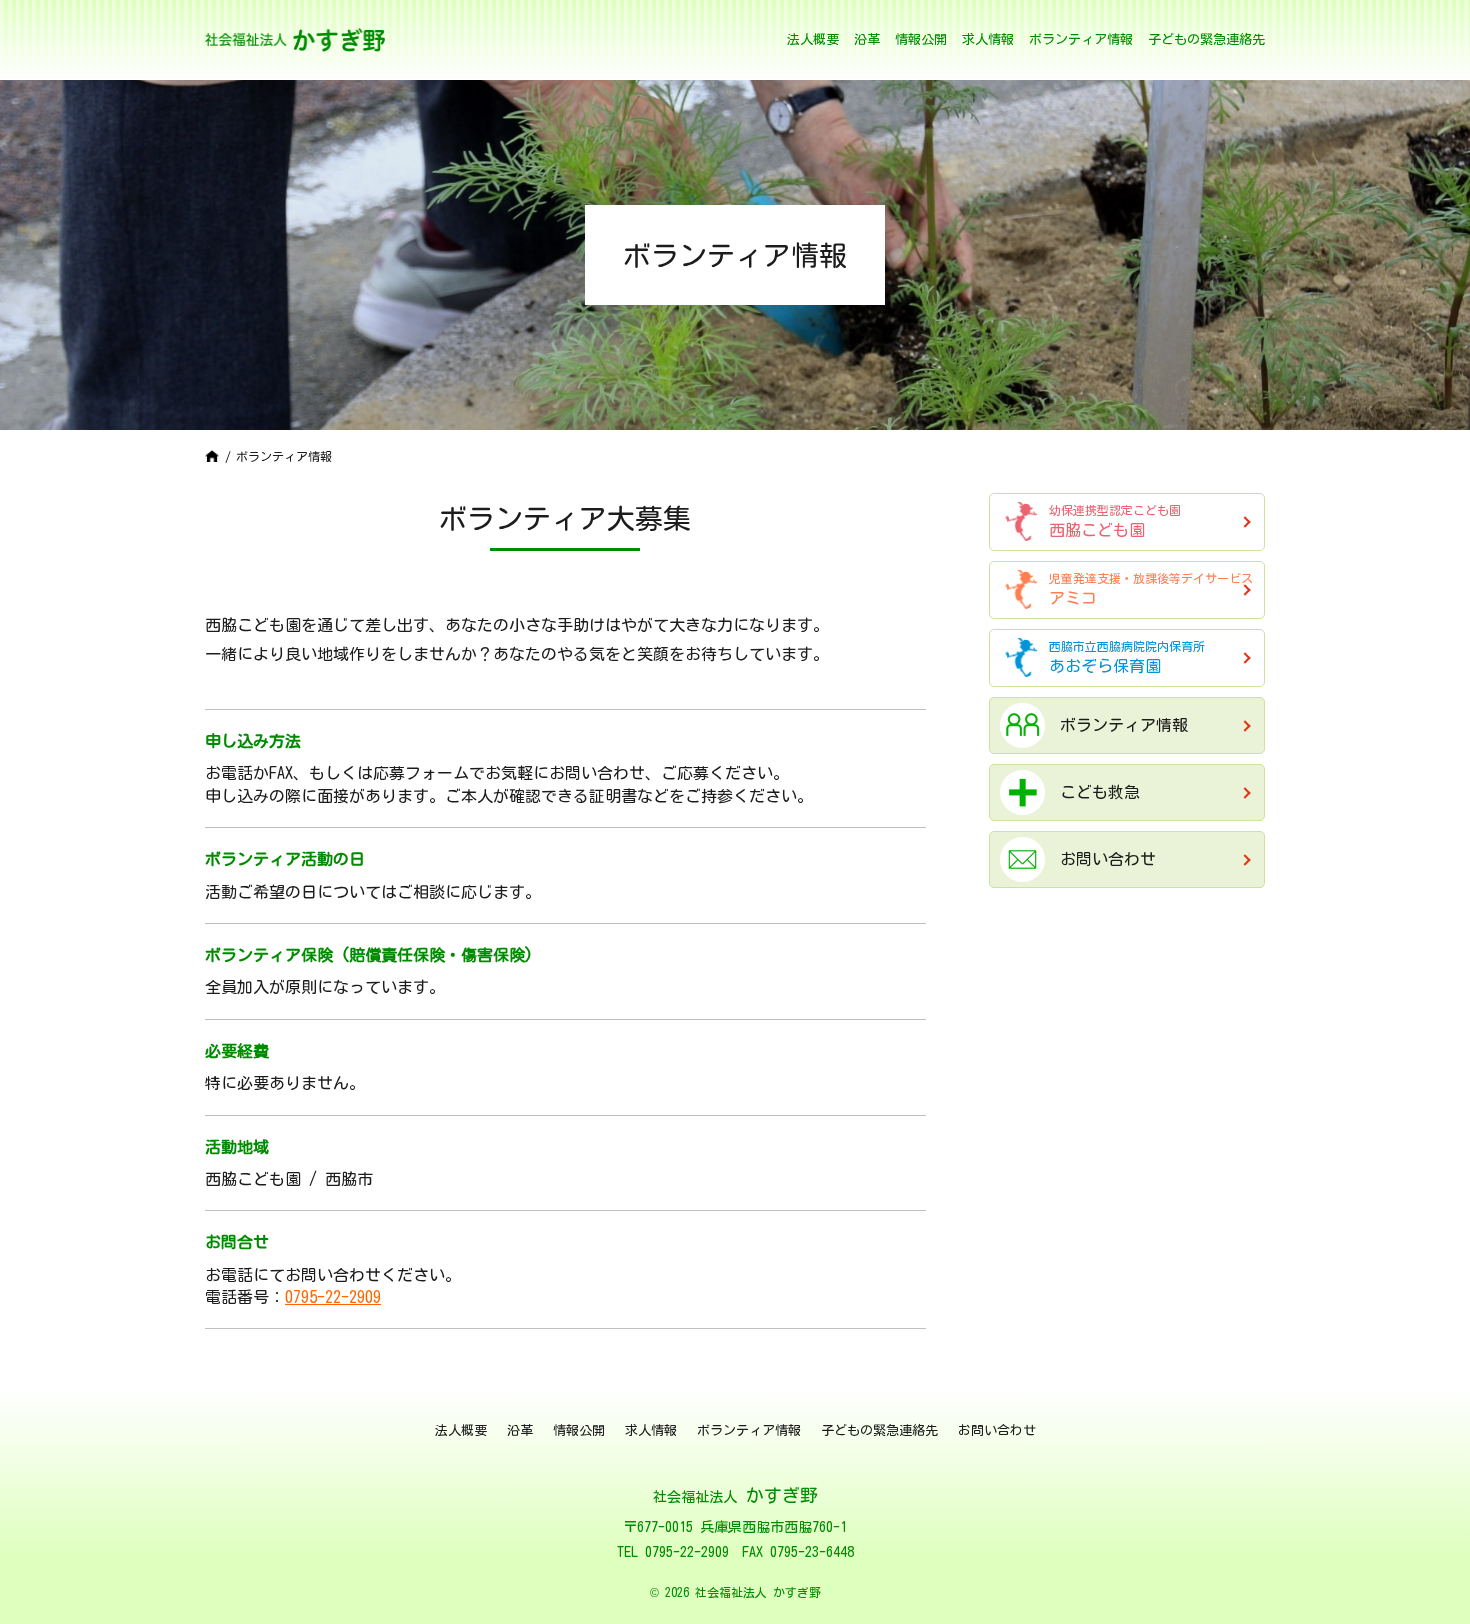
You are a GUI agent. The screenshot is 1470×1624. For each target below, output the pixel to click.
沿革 (867, 39)
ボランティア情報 (1081, 39)
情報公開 (921, 39)
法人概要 (813, 39)
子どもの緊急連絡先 (1206, 39)
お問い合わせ (997, 1430)
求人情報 (988, 39)
